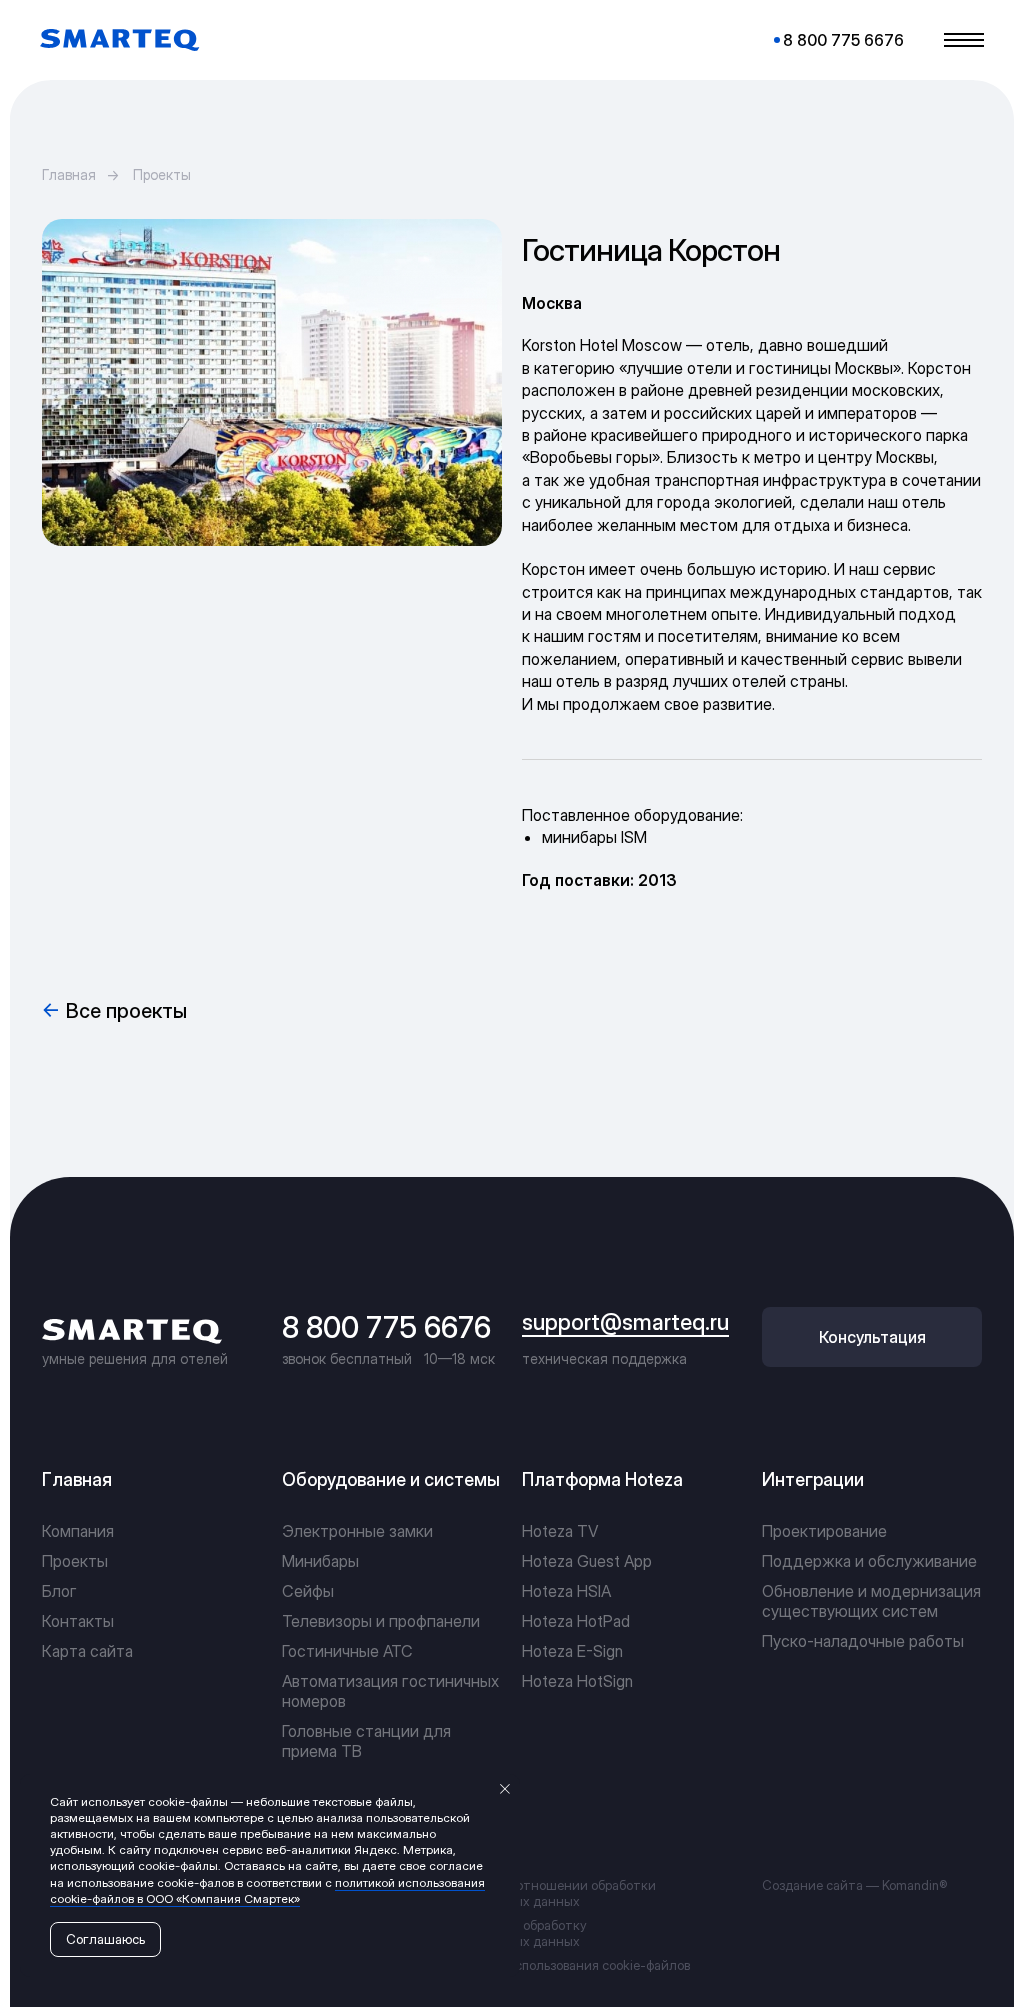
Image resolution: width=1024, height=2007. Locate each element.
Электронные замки (357, 1531)
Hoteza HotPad (576, 1621)
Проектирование (824, 1531)
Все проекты (126, 1011)
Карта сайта (87, 1651)
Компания (78, 1531)
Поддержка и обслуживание (869, 1561)
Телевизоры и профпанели (381, 1621)
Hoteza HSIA (566, 1591)
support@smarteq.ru (625, 1322)
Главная (69, 174)
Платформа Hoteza (602, 1479)
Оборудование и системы (391, 1479)
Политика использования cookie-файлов (566, 1965)
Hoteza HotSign (577, 1681)
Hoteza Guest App (587, 1561)
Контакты (78, 1621)
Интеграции (813, 1479)
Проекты (162, 174)
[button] (872, 1337)
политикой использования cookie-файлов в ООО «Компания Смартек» (267, 1890)
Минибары (320, 1561)
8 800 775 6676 (386, 1327)
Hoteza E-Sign (572, 1651)
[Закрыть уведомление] (505, 1789)
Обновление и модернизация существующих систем (871, 1601)
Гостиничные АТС (347, 1651)
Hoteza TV (560, 1531)
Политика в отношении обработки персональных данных (549, 1893)
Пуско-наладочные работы (863, 1641)
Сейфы (308, 1591)
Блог (59, 1591)
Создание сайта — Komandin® (854, 1885)
